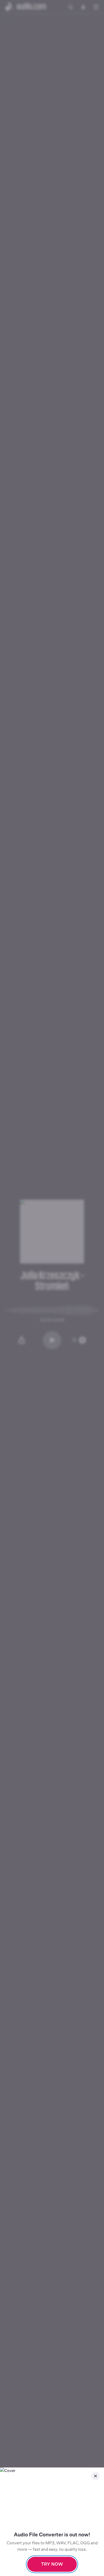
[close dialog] (95, 2476)
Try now (52, 2564)
